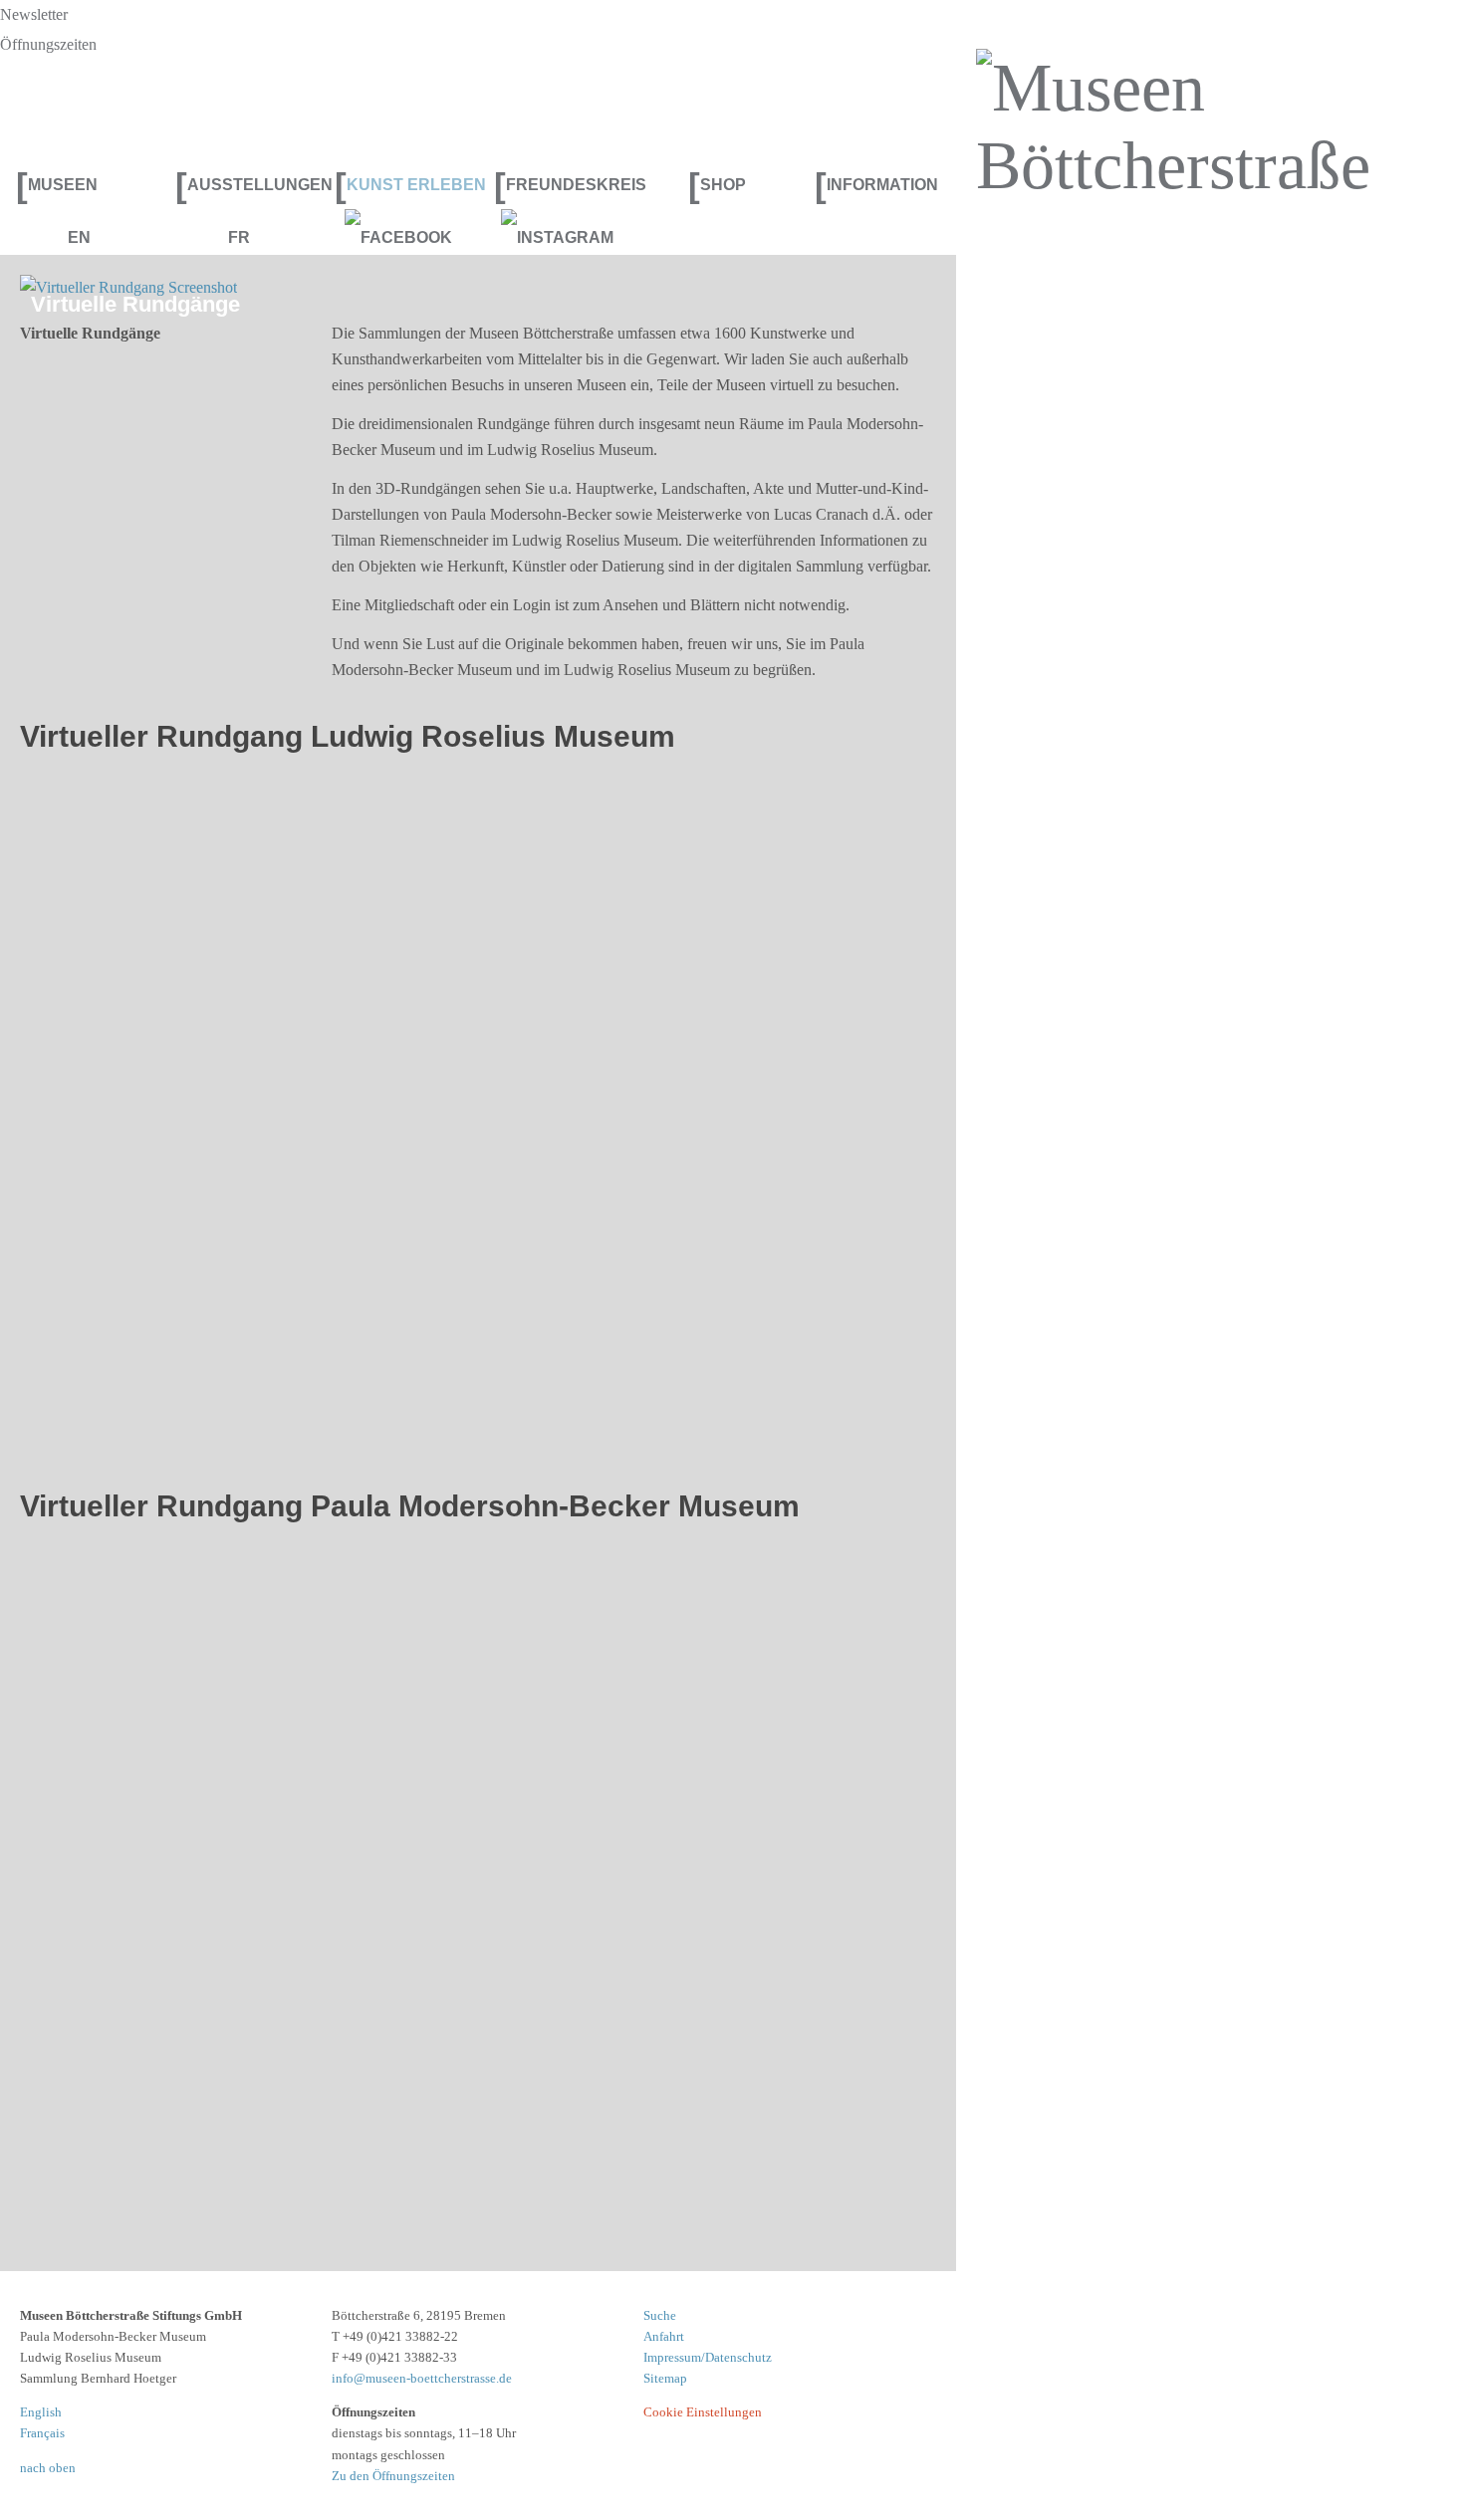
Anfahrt (664, 2336)
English (41, 2412)
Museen (57, 185)
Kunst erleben (406, 185)
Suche (660, 2315)
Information (876, 185)
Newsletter (34, 14)
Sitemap (665, 2378)
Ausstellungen (247, 185)
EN (79, 237)
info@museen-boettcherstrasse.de (422, 2378)
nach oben (48, 2468)
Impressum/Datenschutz (708, 2357)
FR (239, 237)
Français (42, 2433)
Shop (717, 185)
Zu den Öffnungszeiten (393, 2476)
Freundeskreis (566, 185)
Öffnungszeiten (48, 44)
